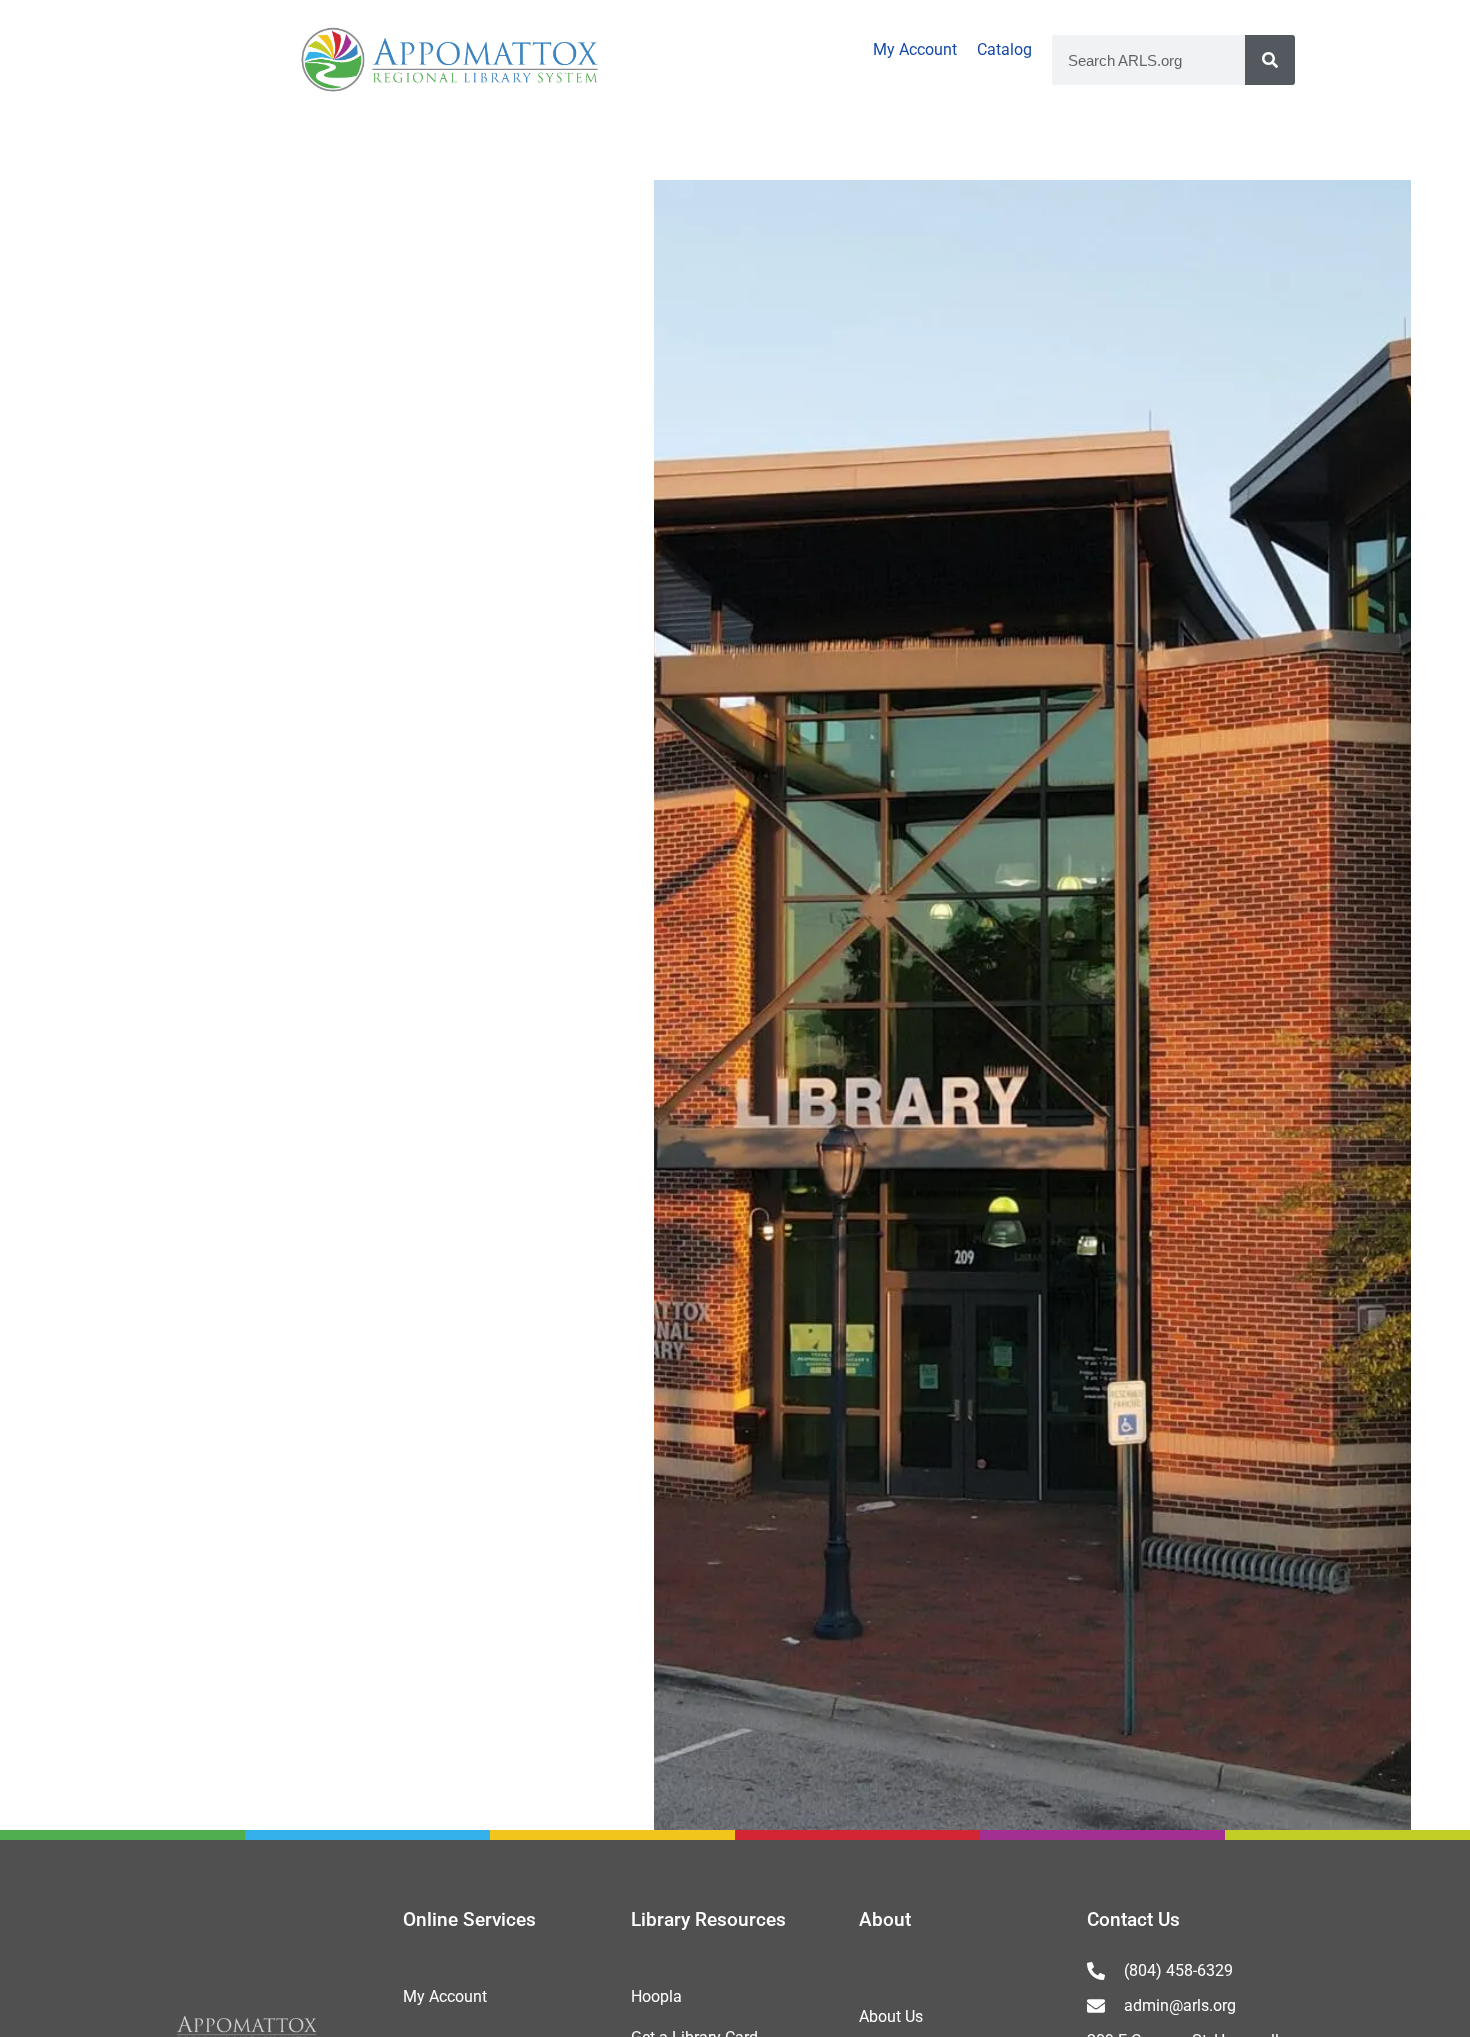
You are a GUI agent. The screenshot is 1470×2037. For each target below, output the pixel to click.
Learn (885, 149)
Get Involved (1127, 149)
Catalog (1004, 49)
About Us (891, 2016)
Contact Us (1133, 1919)
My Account (915, 49)
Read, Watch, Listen (609, 149)
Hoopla (656, 1996)
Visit (92, 149)
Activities (311, 149)
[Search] (1270, 60)
